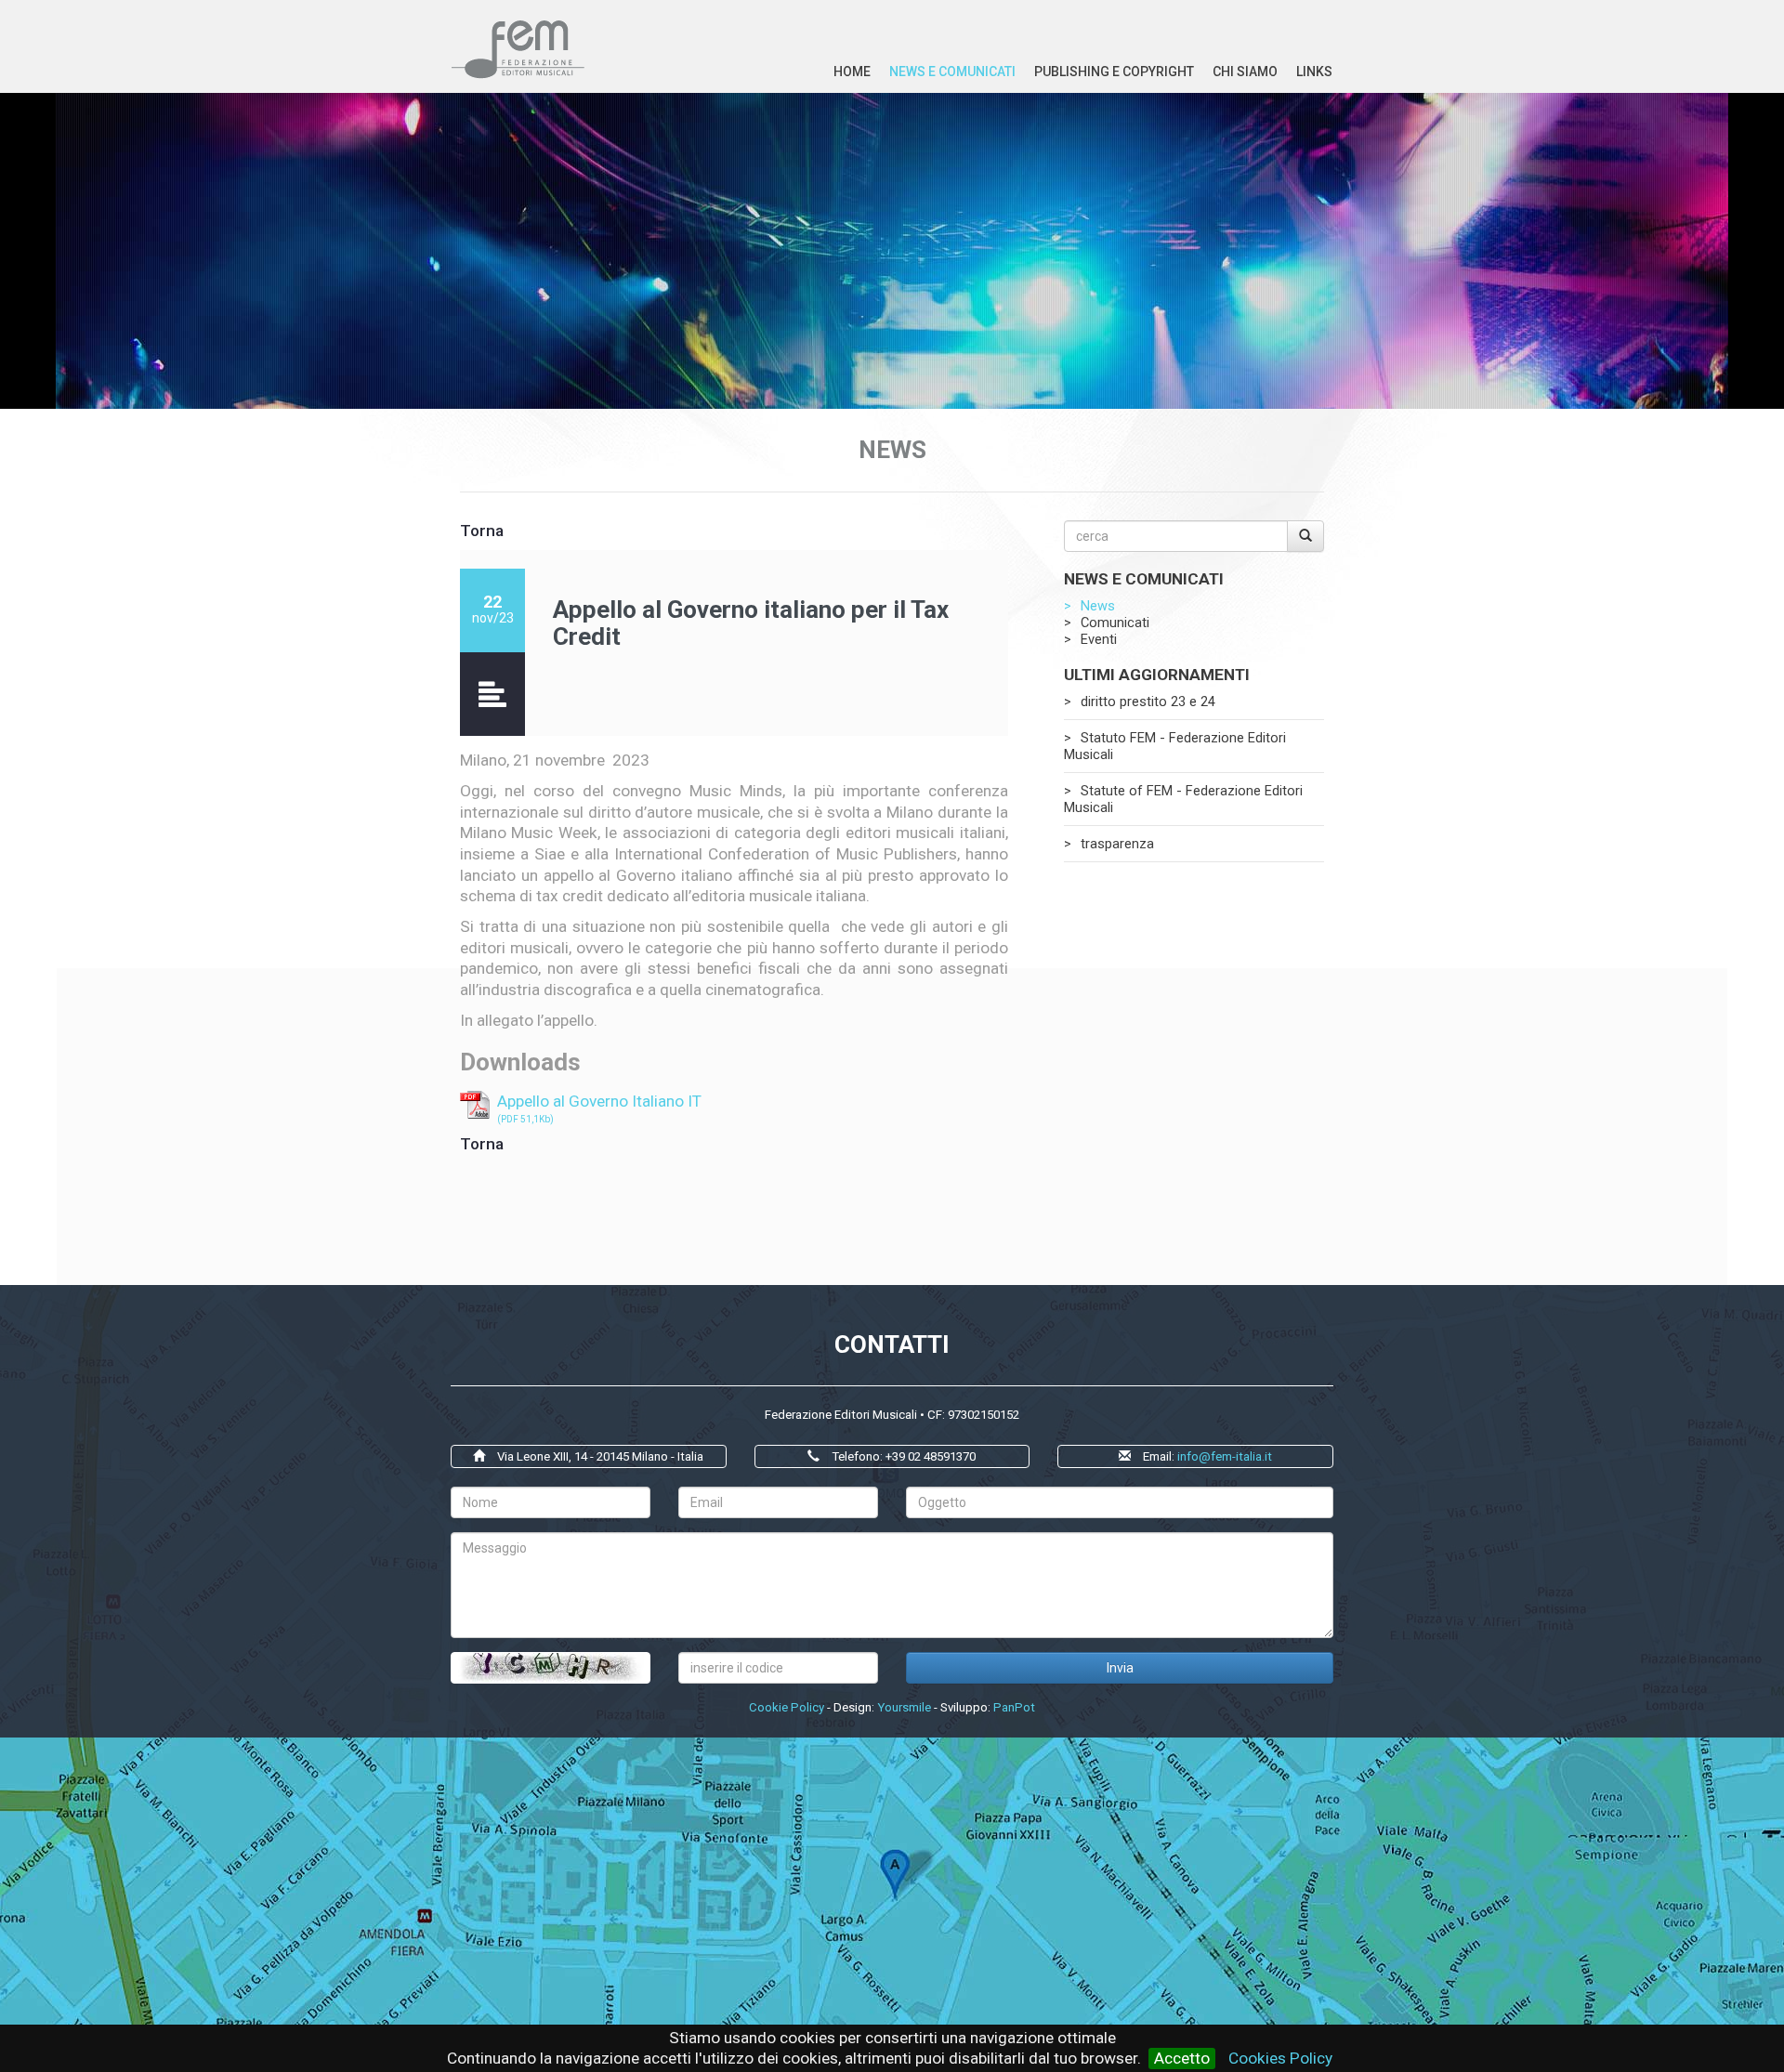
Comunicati (1115, 623)
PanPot (1014, 1707)
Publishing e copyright (1114, 72)
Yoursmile (904, 1707)
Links (1314, 72)
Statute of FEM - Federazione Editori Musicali (1183, 799)
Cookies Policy (1280, 2058)
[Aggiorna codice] (551, 1668)
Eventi (1099, 639)
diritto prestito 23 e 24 (1148, 702)
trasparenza (1117, 844)
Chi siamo (1245, 72)
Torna (482, 531)
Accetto (1182, 2058)
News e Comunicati (952, 72)
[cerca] (1305, 536)
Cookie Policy (787, 1707)
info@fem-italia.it (1225, 1456)
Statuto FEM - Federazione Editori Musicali (1175, 746)
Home (852, 72)
